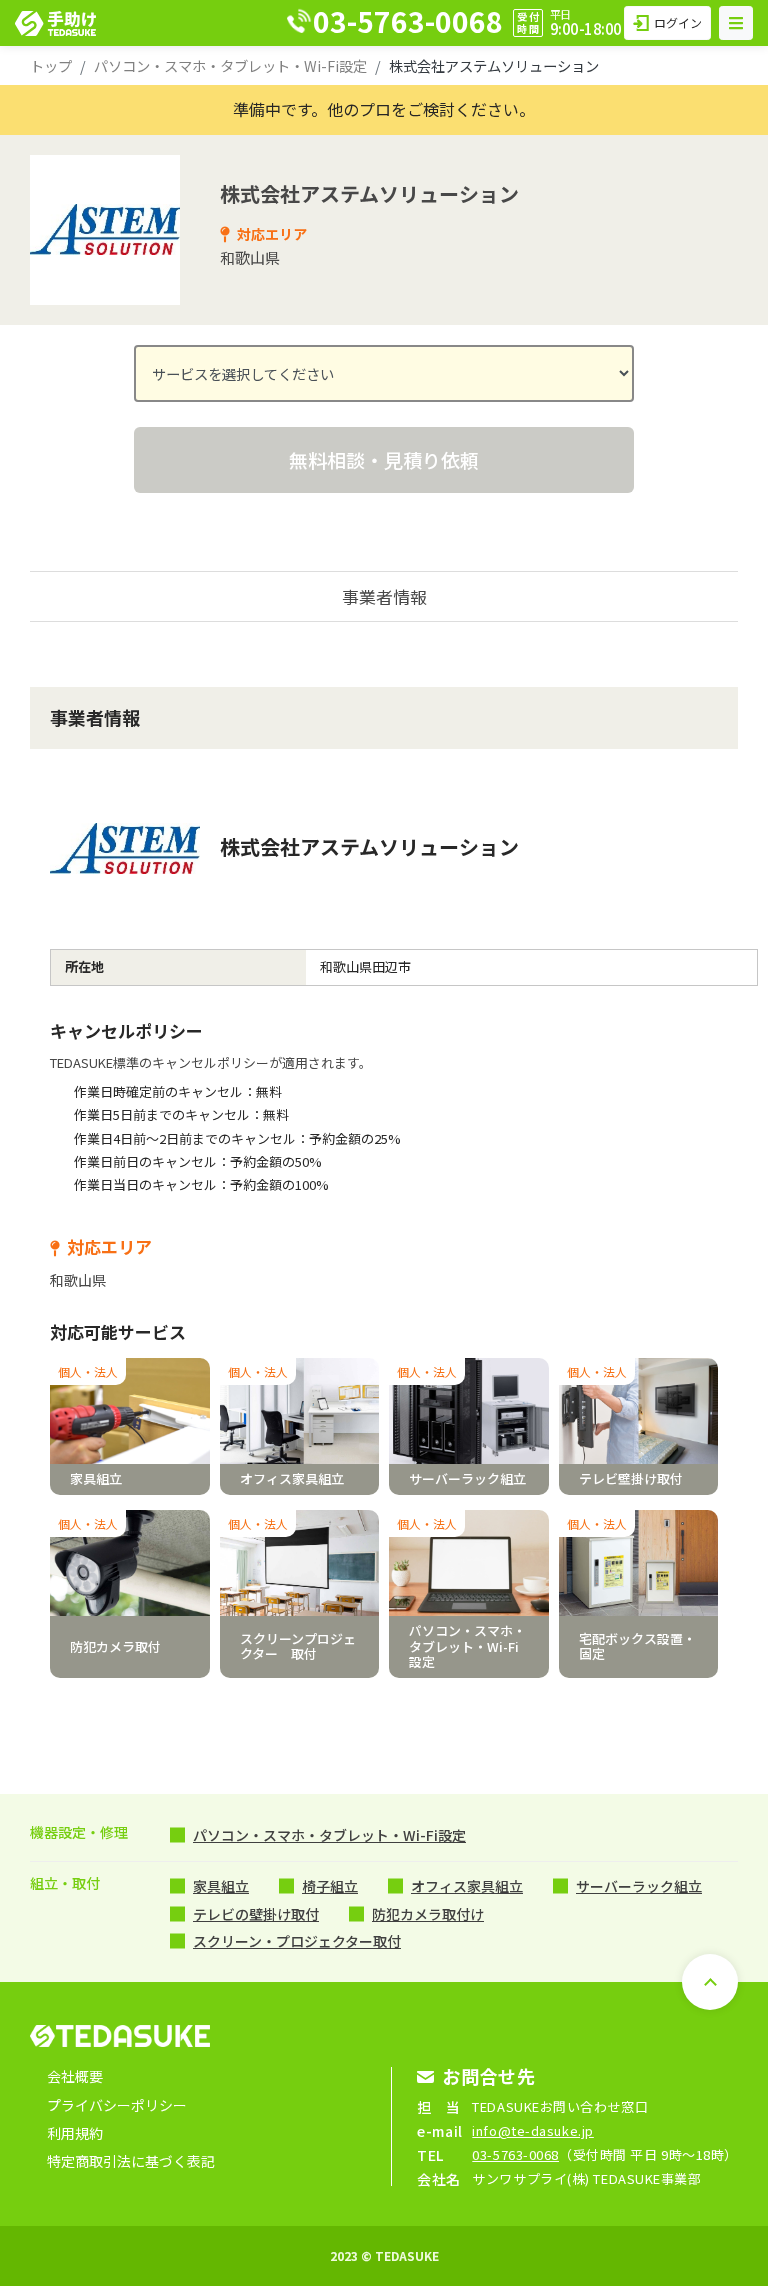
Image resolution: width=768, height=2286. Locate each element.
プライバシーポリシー (117, 2105)
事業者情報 (384, 596)
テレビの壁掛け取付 (256, 1914)
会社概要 (75, 2076)
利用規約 (75, 2133)
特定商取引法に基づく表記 (131, 2161)
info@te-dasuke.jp (533, 2130)
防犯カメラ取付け (428, 1914)
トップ (51, 65)
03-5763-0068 (515, 2154)
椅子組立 (330, 1886)
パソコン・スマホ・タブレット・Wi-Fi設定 (230, 65)
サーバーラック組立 (639, 1886)
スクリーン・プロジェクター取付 (297, 1941)
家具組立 (221, 1886)
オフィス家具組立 (467, 1886)
